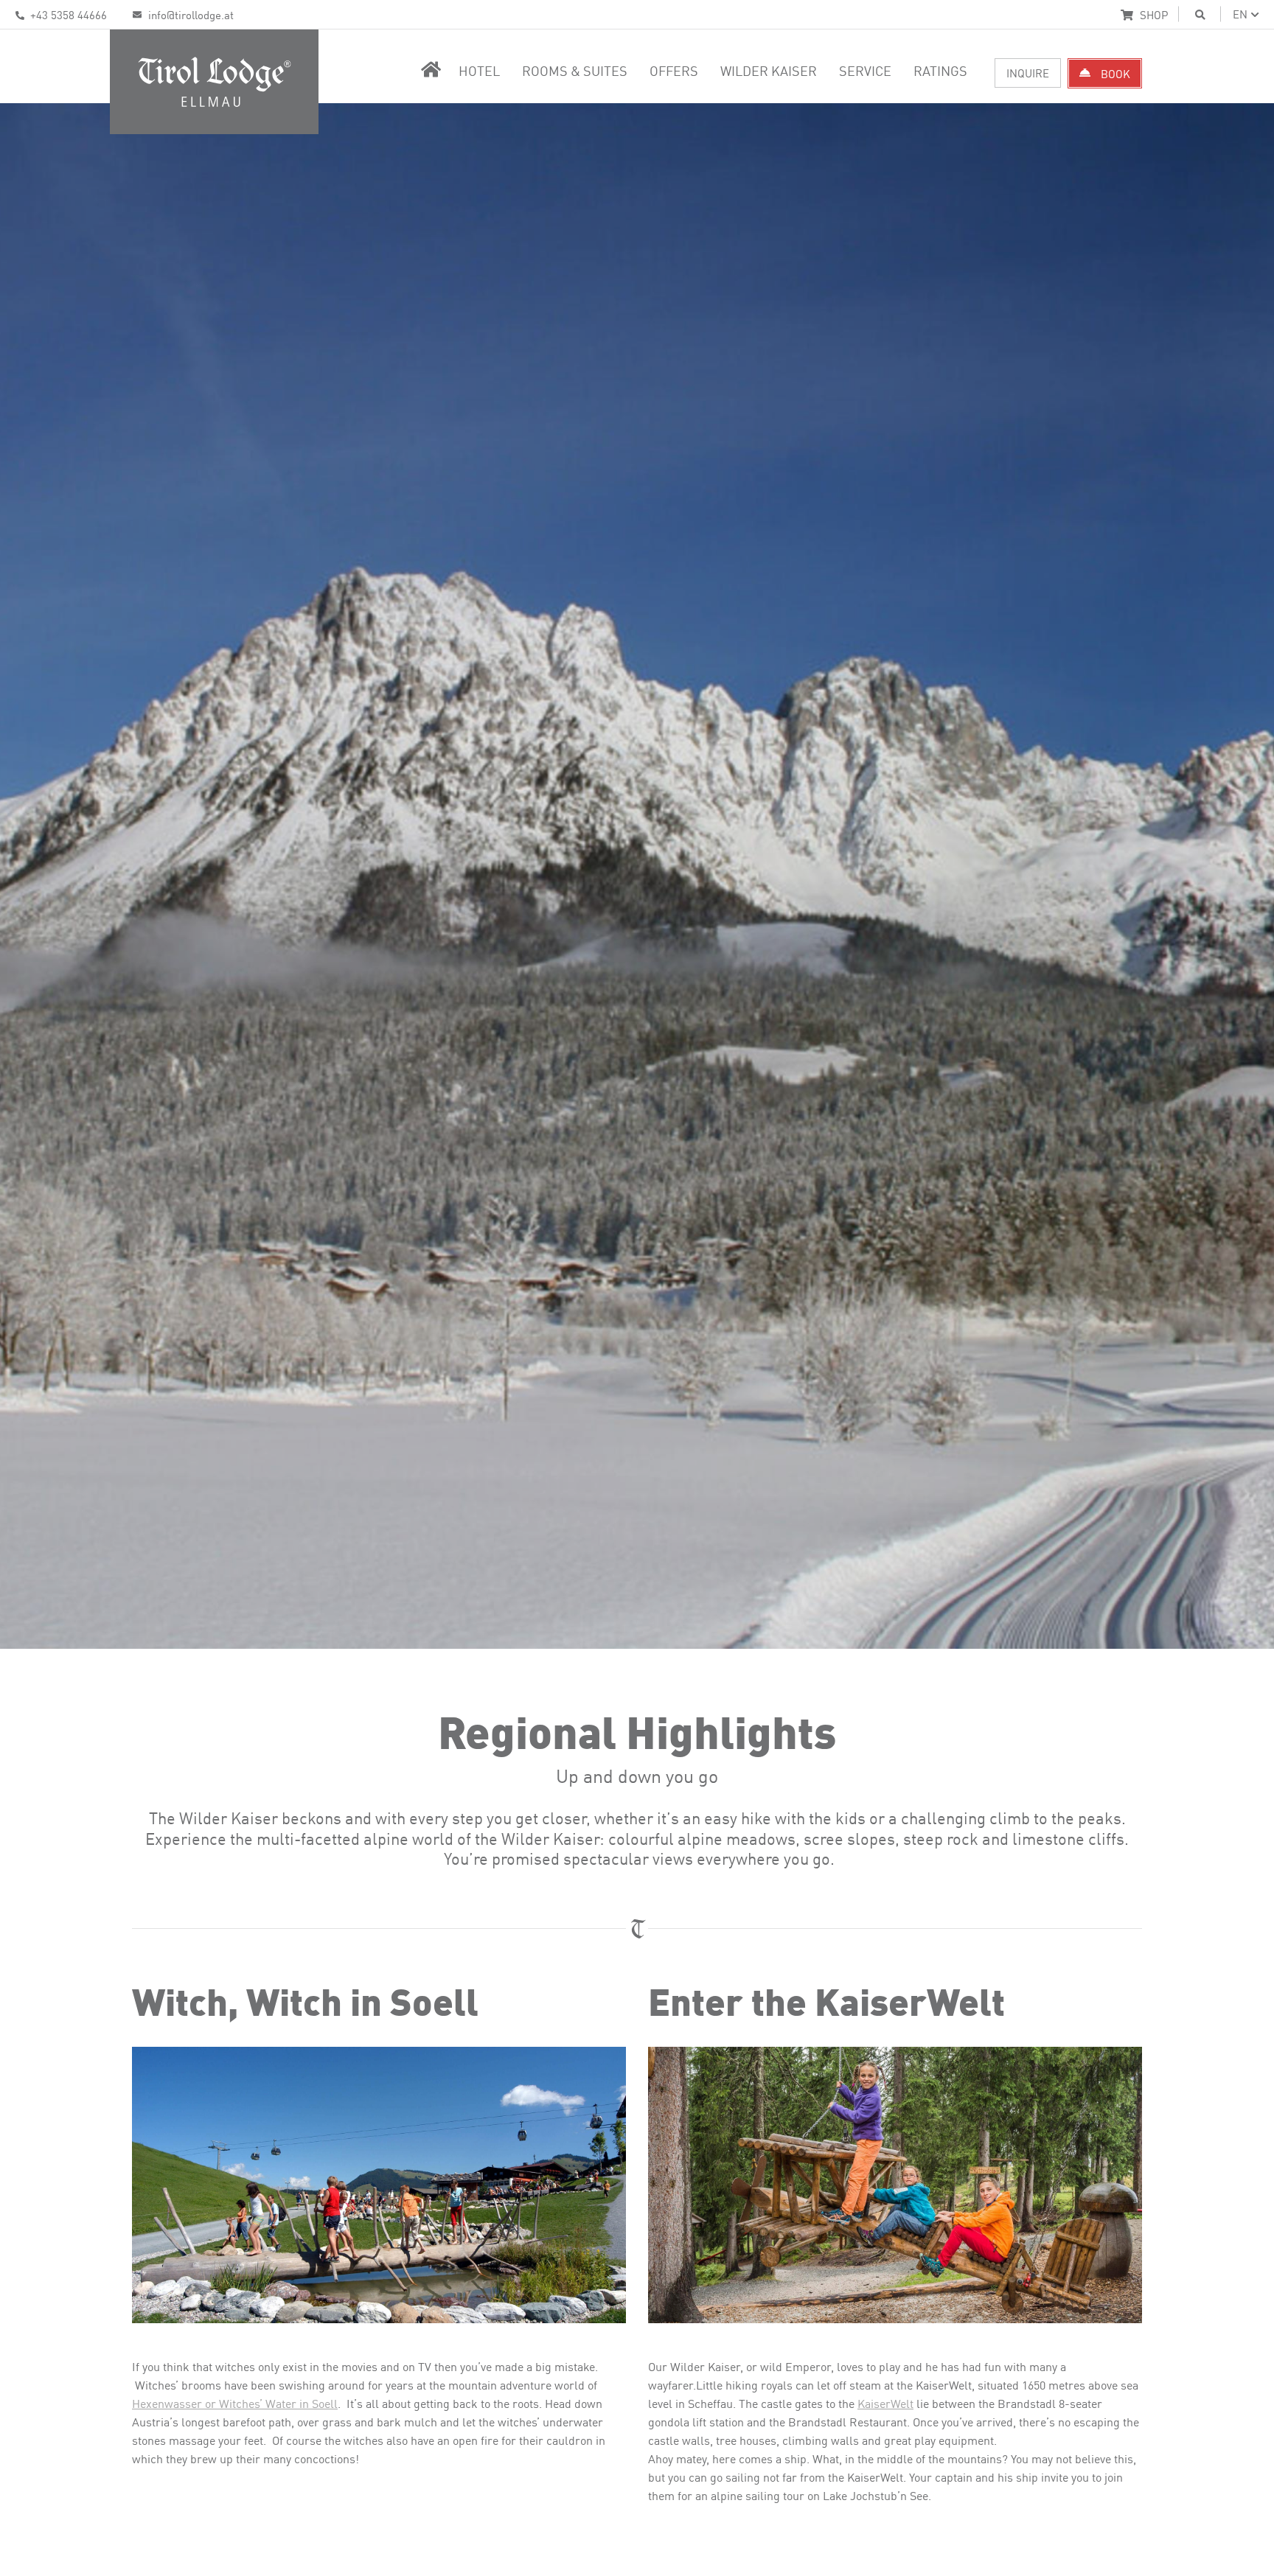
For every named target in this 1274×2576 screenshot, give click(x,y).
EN (1240, 14)
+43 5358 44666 (67, 14)
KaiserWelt (885, 2403)
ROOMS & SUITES (575, 70)
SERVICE (865, 70)
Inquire (1028, 73)
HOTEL (479, 70)
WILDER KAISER (769, 70)
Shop (1152, 14)
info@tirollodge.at (189, 14)
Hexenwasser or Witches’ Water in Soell (235, 2403)
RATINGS (940, 70)
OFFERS (674, 70)
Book (1114, 73)
